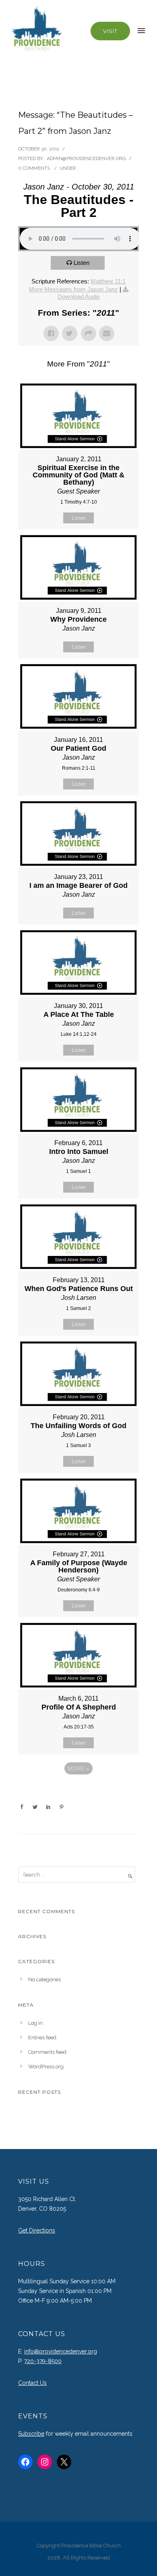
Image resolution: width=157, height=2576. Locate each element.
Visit (110, 31)
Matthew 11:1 (108, 281)
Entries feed (42, 2038)
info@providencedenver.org (61, 2351)
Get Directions (37, 2230)
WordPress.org (46, 2067)
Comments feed (47, 2052)
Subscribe (31, 2434)
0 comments (34, 168)
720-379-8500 (43, 2361)
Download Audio (79, 297)
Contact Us (32, 2383)
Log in (35, 2023)
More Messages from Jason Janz (73, 289)
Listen (82, 263)
